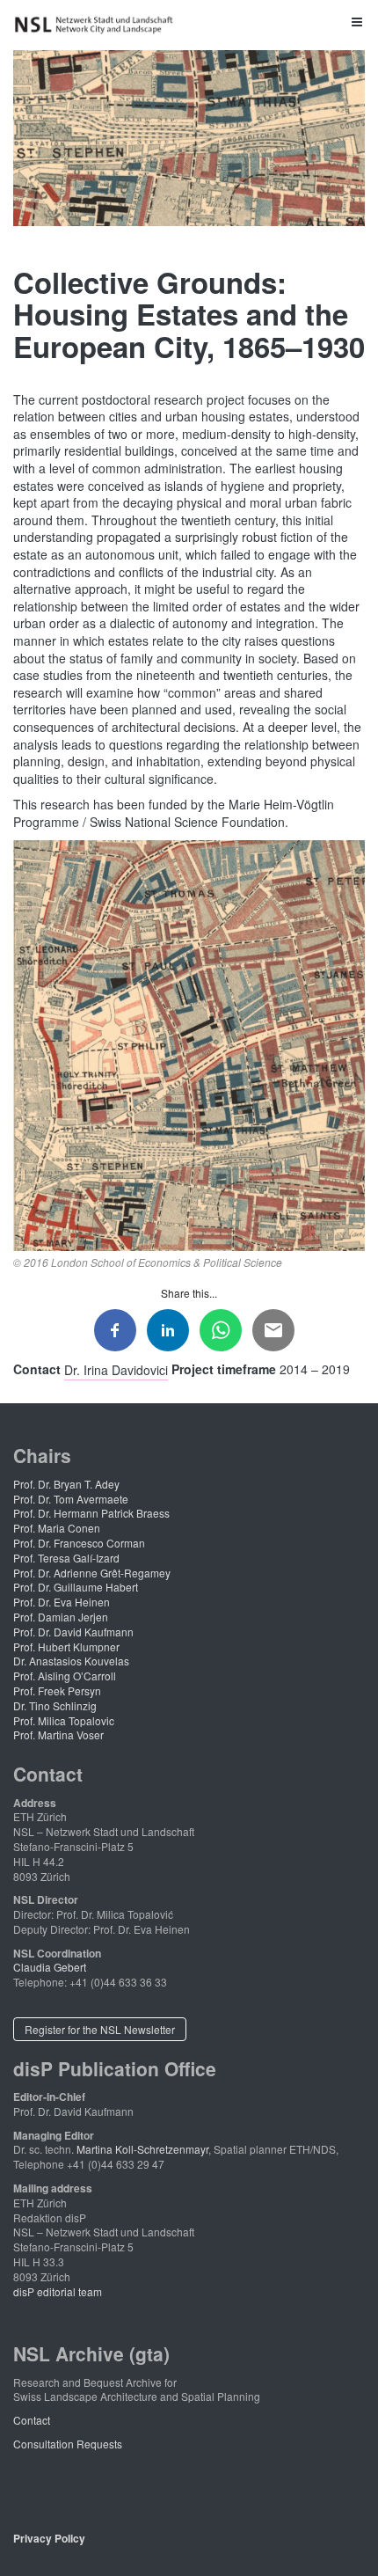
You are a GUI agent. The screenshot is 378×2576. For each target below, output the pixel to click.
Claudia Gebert (50, 1967)
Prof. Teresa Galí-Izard (66, 1558)
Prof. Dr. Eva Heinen (62, 1602)
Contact (32, 2420)
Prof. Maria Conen (57, 1528)
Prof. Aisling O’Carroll (65, 1676)
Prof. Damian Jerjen (61, 1617)
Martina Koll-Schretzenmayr (142, 2149)
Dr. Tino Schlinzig (55, 1705)
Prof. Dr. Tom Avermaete (71, 1499)
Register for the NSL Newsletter (100, 2029)
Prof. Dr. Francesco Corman (79, 1543)
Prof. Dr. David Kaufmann (73, 1632)
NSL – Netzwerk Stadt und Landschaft (97, 25)
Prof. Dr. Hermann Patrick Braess (91, 1513)
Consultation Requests (68, 2444)
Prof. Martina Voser (58, 1734)
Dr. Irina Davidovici (116, 1369)
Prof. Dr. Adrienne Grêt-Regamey (92, 1573)
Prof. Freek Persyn (57, 1690)
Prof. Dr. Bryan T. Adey (66, 1484)
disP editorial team (58, 2291)
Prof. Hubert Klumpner (66, 1647)
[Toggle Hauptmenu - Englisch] (189, 21)
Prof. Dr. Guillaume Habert (76, 1587)
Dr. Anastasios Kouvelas (71, 1661)
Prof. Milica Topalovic (64, 1720)
